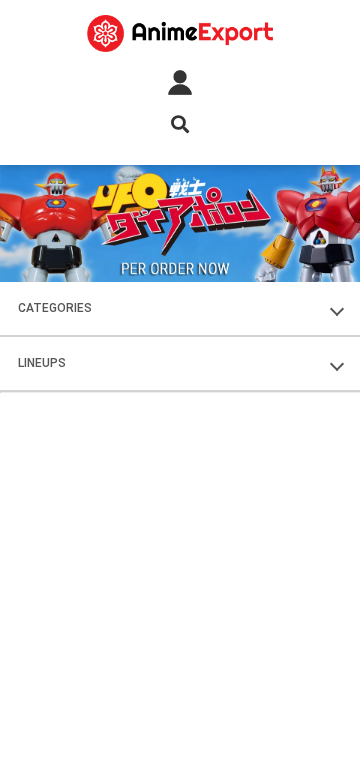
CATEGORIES (55, 308)
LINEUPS (42, 363)
